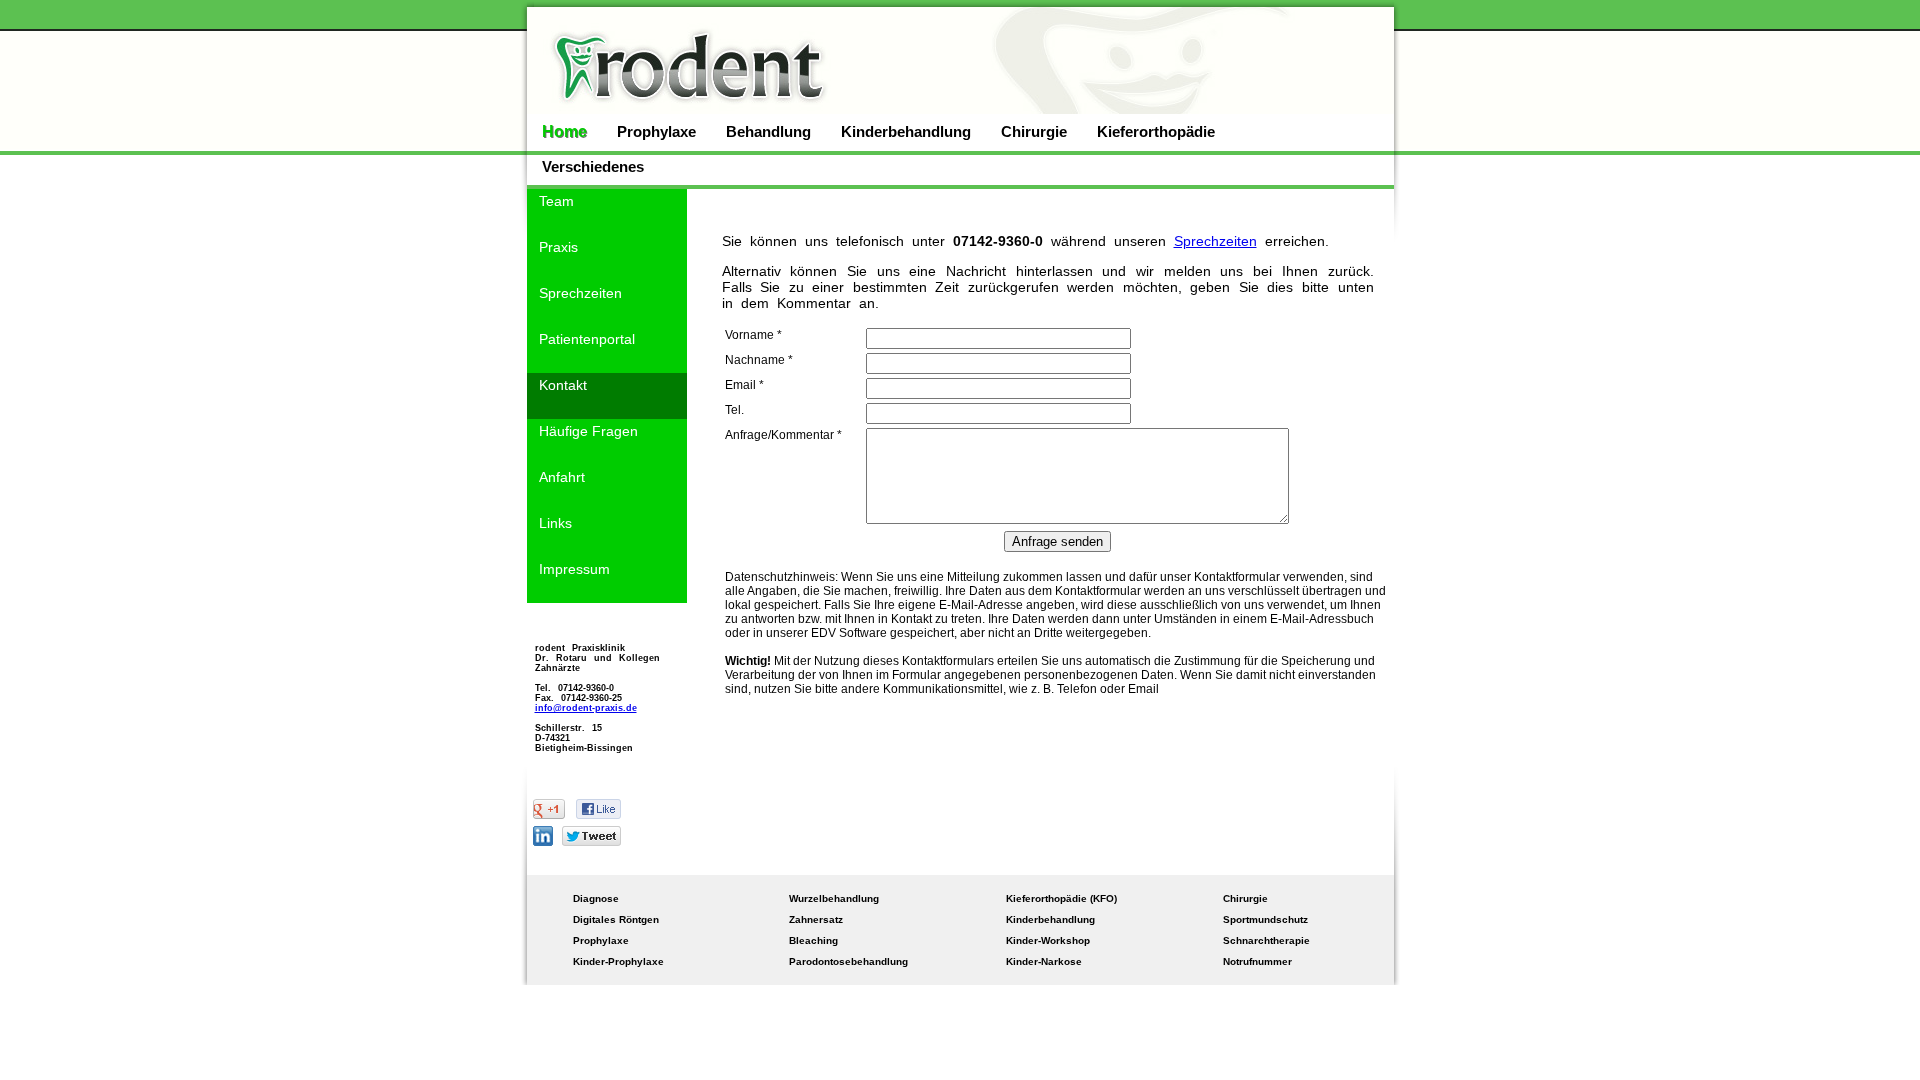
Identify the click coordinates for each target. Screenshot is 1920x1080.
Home (564, 131)
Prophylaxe (656, 131)
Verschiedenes (593, 166)
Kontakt (563, 385)
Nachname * (759, 360)
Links (555, 523)
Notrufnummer (1257, 961)
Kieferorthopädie (1156, 131)
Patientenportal (587, 339)
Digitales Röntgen (616, 919)
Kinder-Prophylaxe (618, 961)
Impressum (574, 569)
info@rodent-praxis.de (586, 708)
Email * (744, 385)
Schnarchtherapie (1266, 940)
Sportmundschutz (1265, 919)
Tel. (734, 410)
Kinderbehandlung (906, 131)
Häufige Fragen (588, 431)
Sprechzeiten (580, 293)
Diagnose (596, 898)
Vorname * (753, 335)
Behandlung (768, 131)
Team (556, 201)
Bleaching (813, 940)
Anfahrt (562, 477)
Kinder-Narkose (1044, 961)
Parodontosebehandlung (848, 961)
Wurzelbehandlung (834, 898)
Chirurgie (1034, 131)
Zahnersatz (816, 919)
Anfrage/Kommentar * (783, 435)
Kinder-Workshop (1048, 940)
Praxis (558, 247)
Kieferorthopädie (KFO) (1061, 898)
